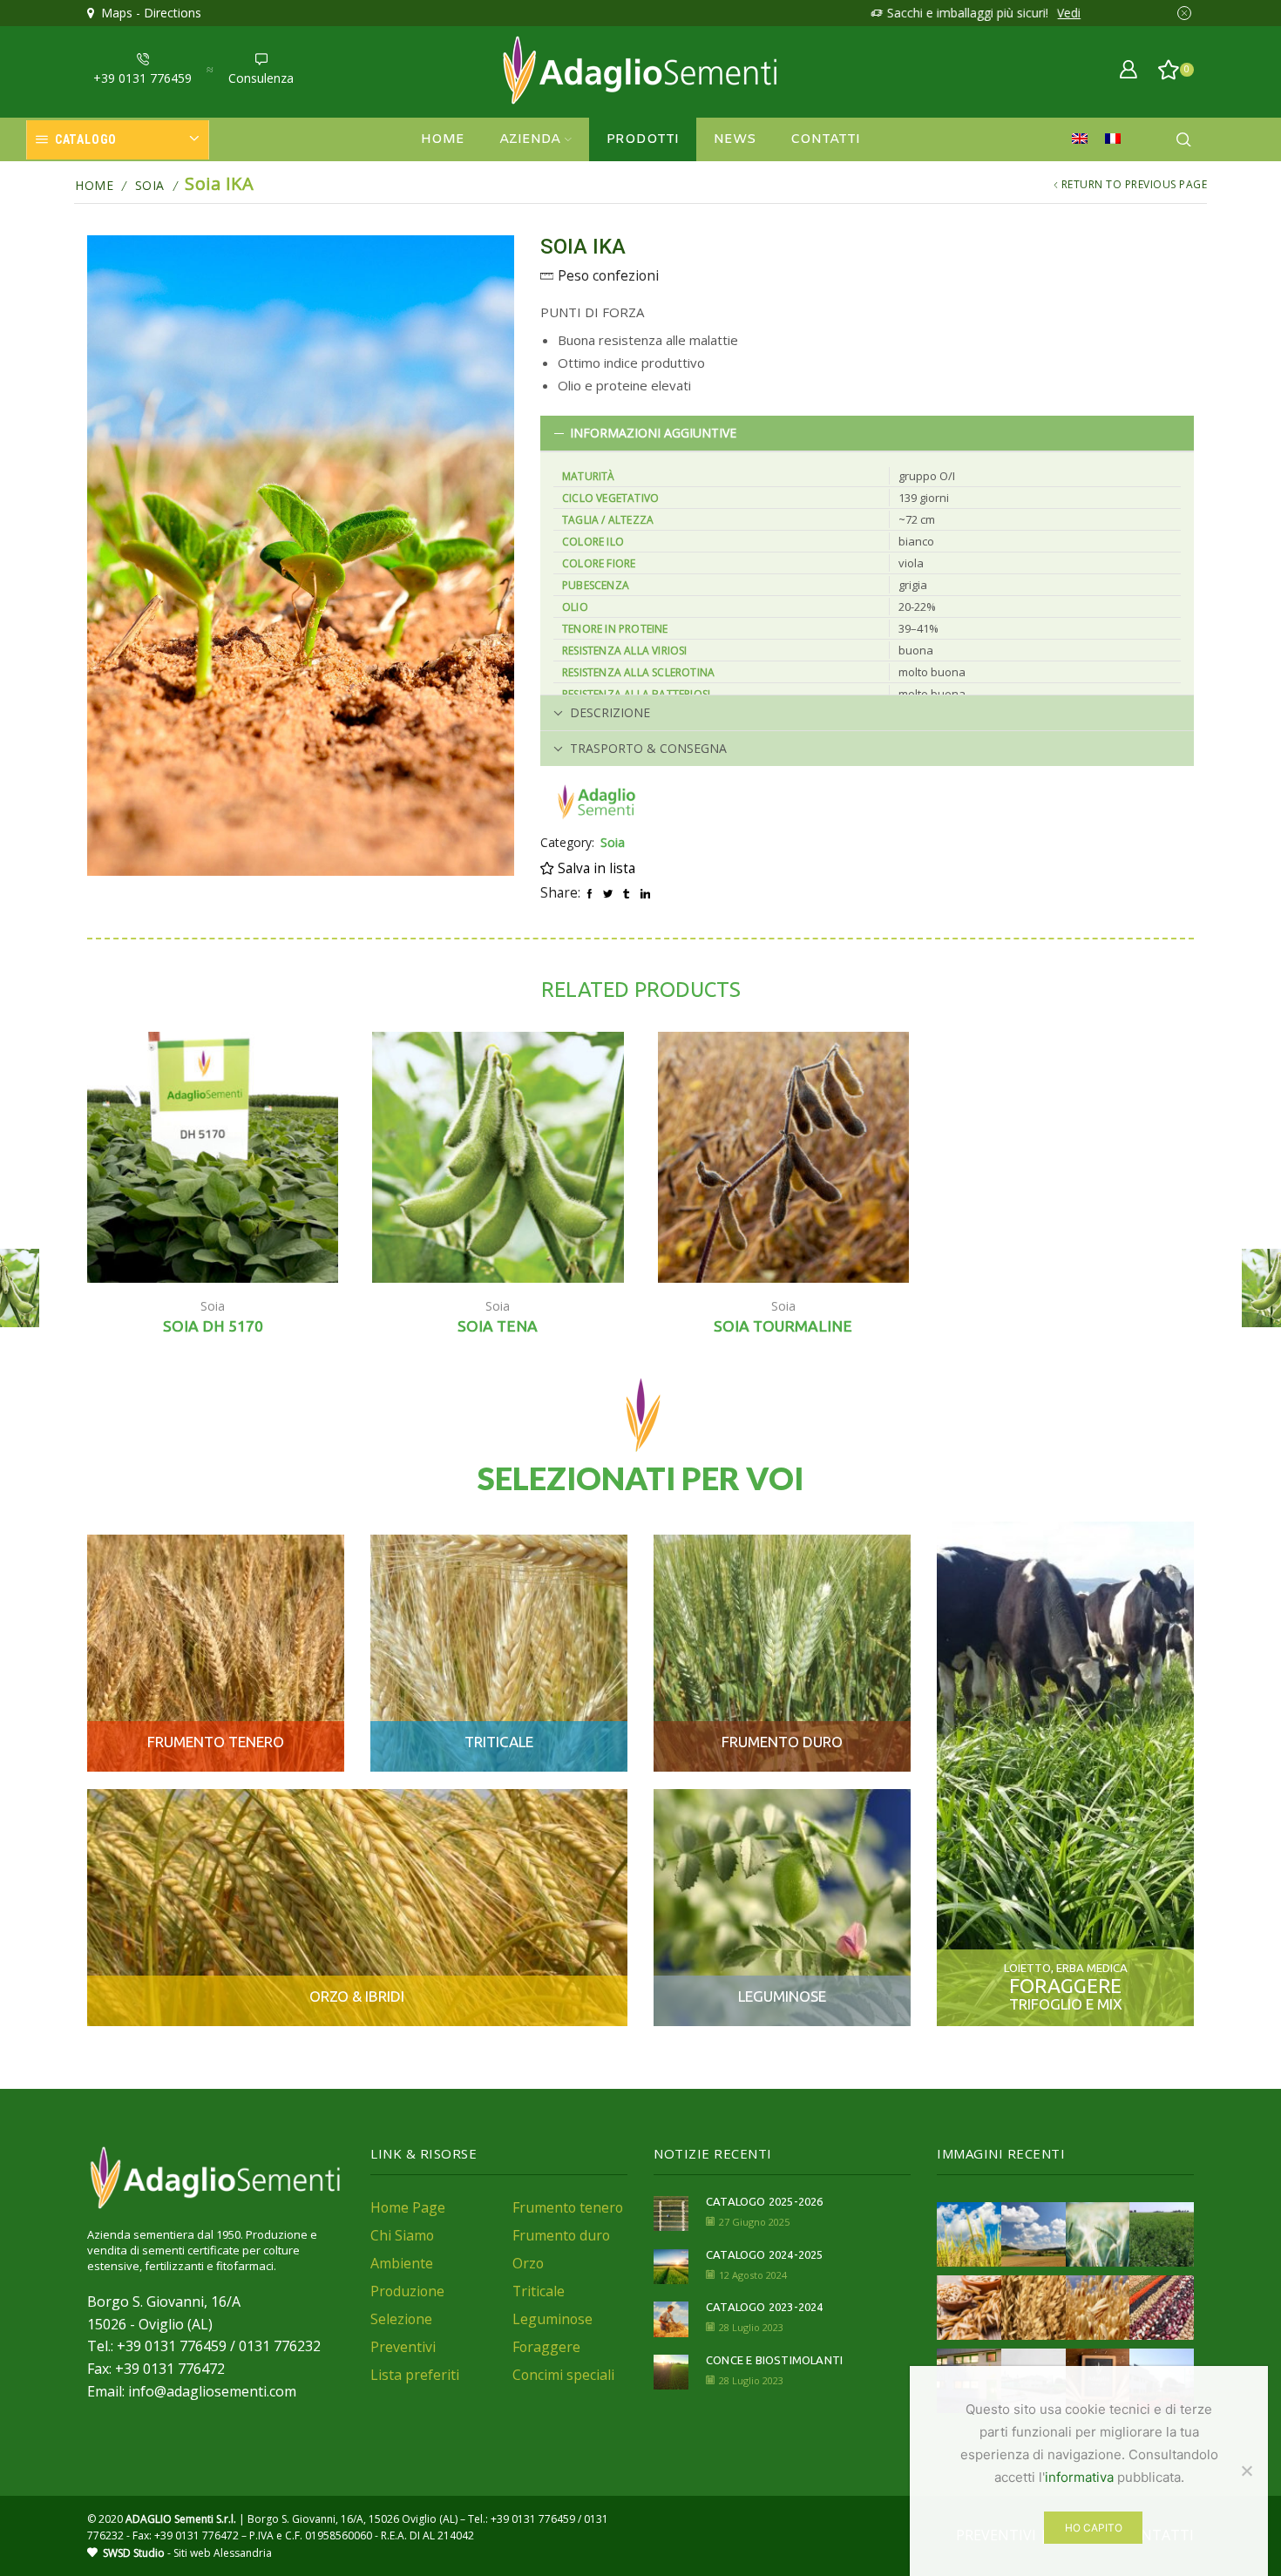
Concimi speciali (563, 2375)
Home (443, 139)
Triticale (539, 2291)
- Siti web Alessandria (187, 2553)
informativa (1079, 2477)
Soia (150, 185)
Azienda (530, 139)
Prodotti (643, 139)
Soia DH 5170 (213, 1326)
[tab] (867, 433)
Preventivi (403, 2347)
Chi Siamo (402, 2235)
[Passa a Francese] (1117, 139)
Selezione (401, 2319)
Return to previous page (1135, 184)
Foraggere (546, 2347)
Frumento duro (561, 2235)
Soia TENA (498, 1326)
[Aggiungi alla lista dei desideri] (305, 1247)
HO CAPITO (1094, 2528)
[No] (1246, 2471)
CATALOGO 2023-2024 (765, 2307)
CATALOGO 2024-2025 (765, 2254)
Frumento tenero (568, 2207)
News (735, 139)
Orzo (528, 2263)
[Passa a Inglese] (1084, 139)
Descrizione (610, 712)
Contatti (825, 139)
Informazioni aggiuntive (653, 433)
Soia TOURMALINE (783, 1326)
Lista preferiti (415, 2375)
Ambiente (402, 2263)
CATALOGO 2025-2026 (765, 2201)
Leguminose (552, 2319)
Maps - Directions (148, 13)
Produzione (407, 2291)
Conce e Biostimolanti (774, 2360)
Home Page (408, 2207)
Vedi (1064, 13)
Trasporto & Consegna (648, 748)
